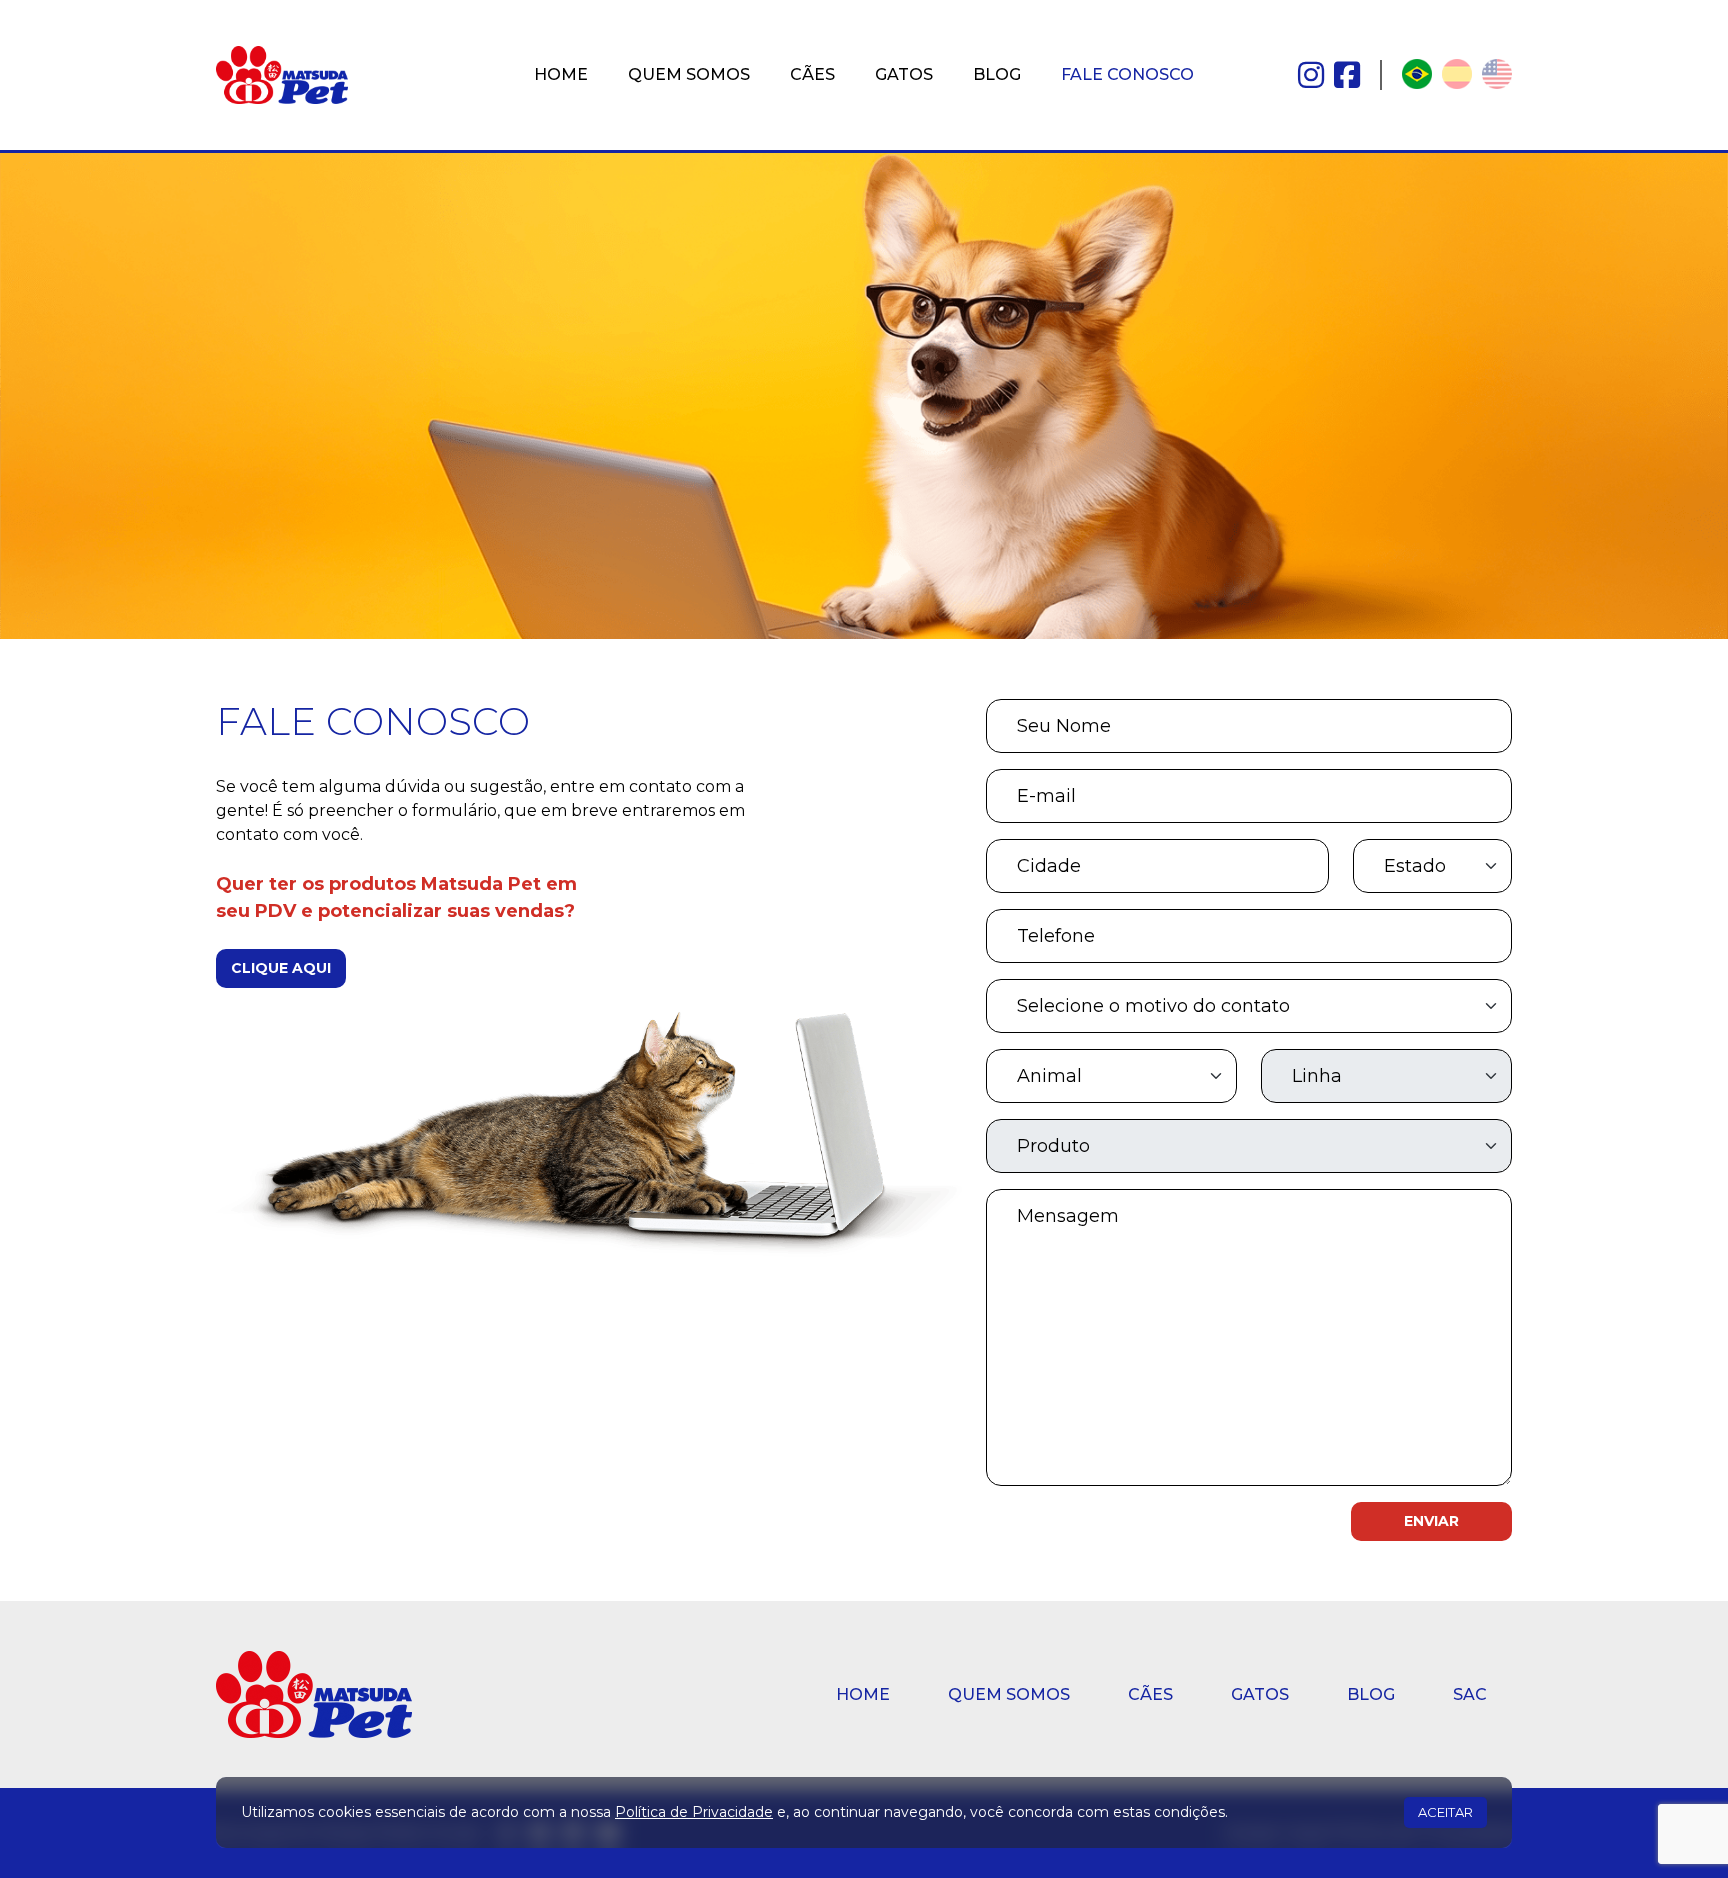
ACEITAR (1445, 1812)
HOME (561, 74)
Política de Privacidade (694, 1812)
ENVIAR (1431, 1521)
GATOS (904, 74)
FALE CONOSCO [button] (1127, 74)
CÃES (812, 74)
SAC (1470, 1694)
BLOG (997, 74)
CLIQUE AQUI (281, 968)
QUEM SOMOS (689, 74)
